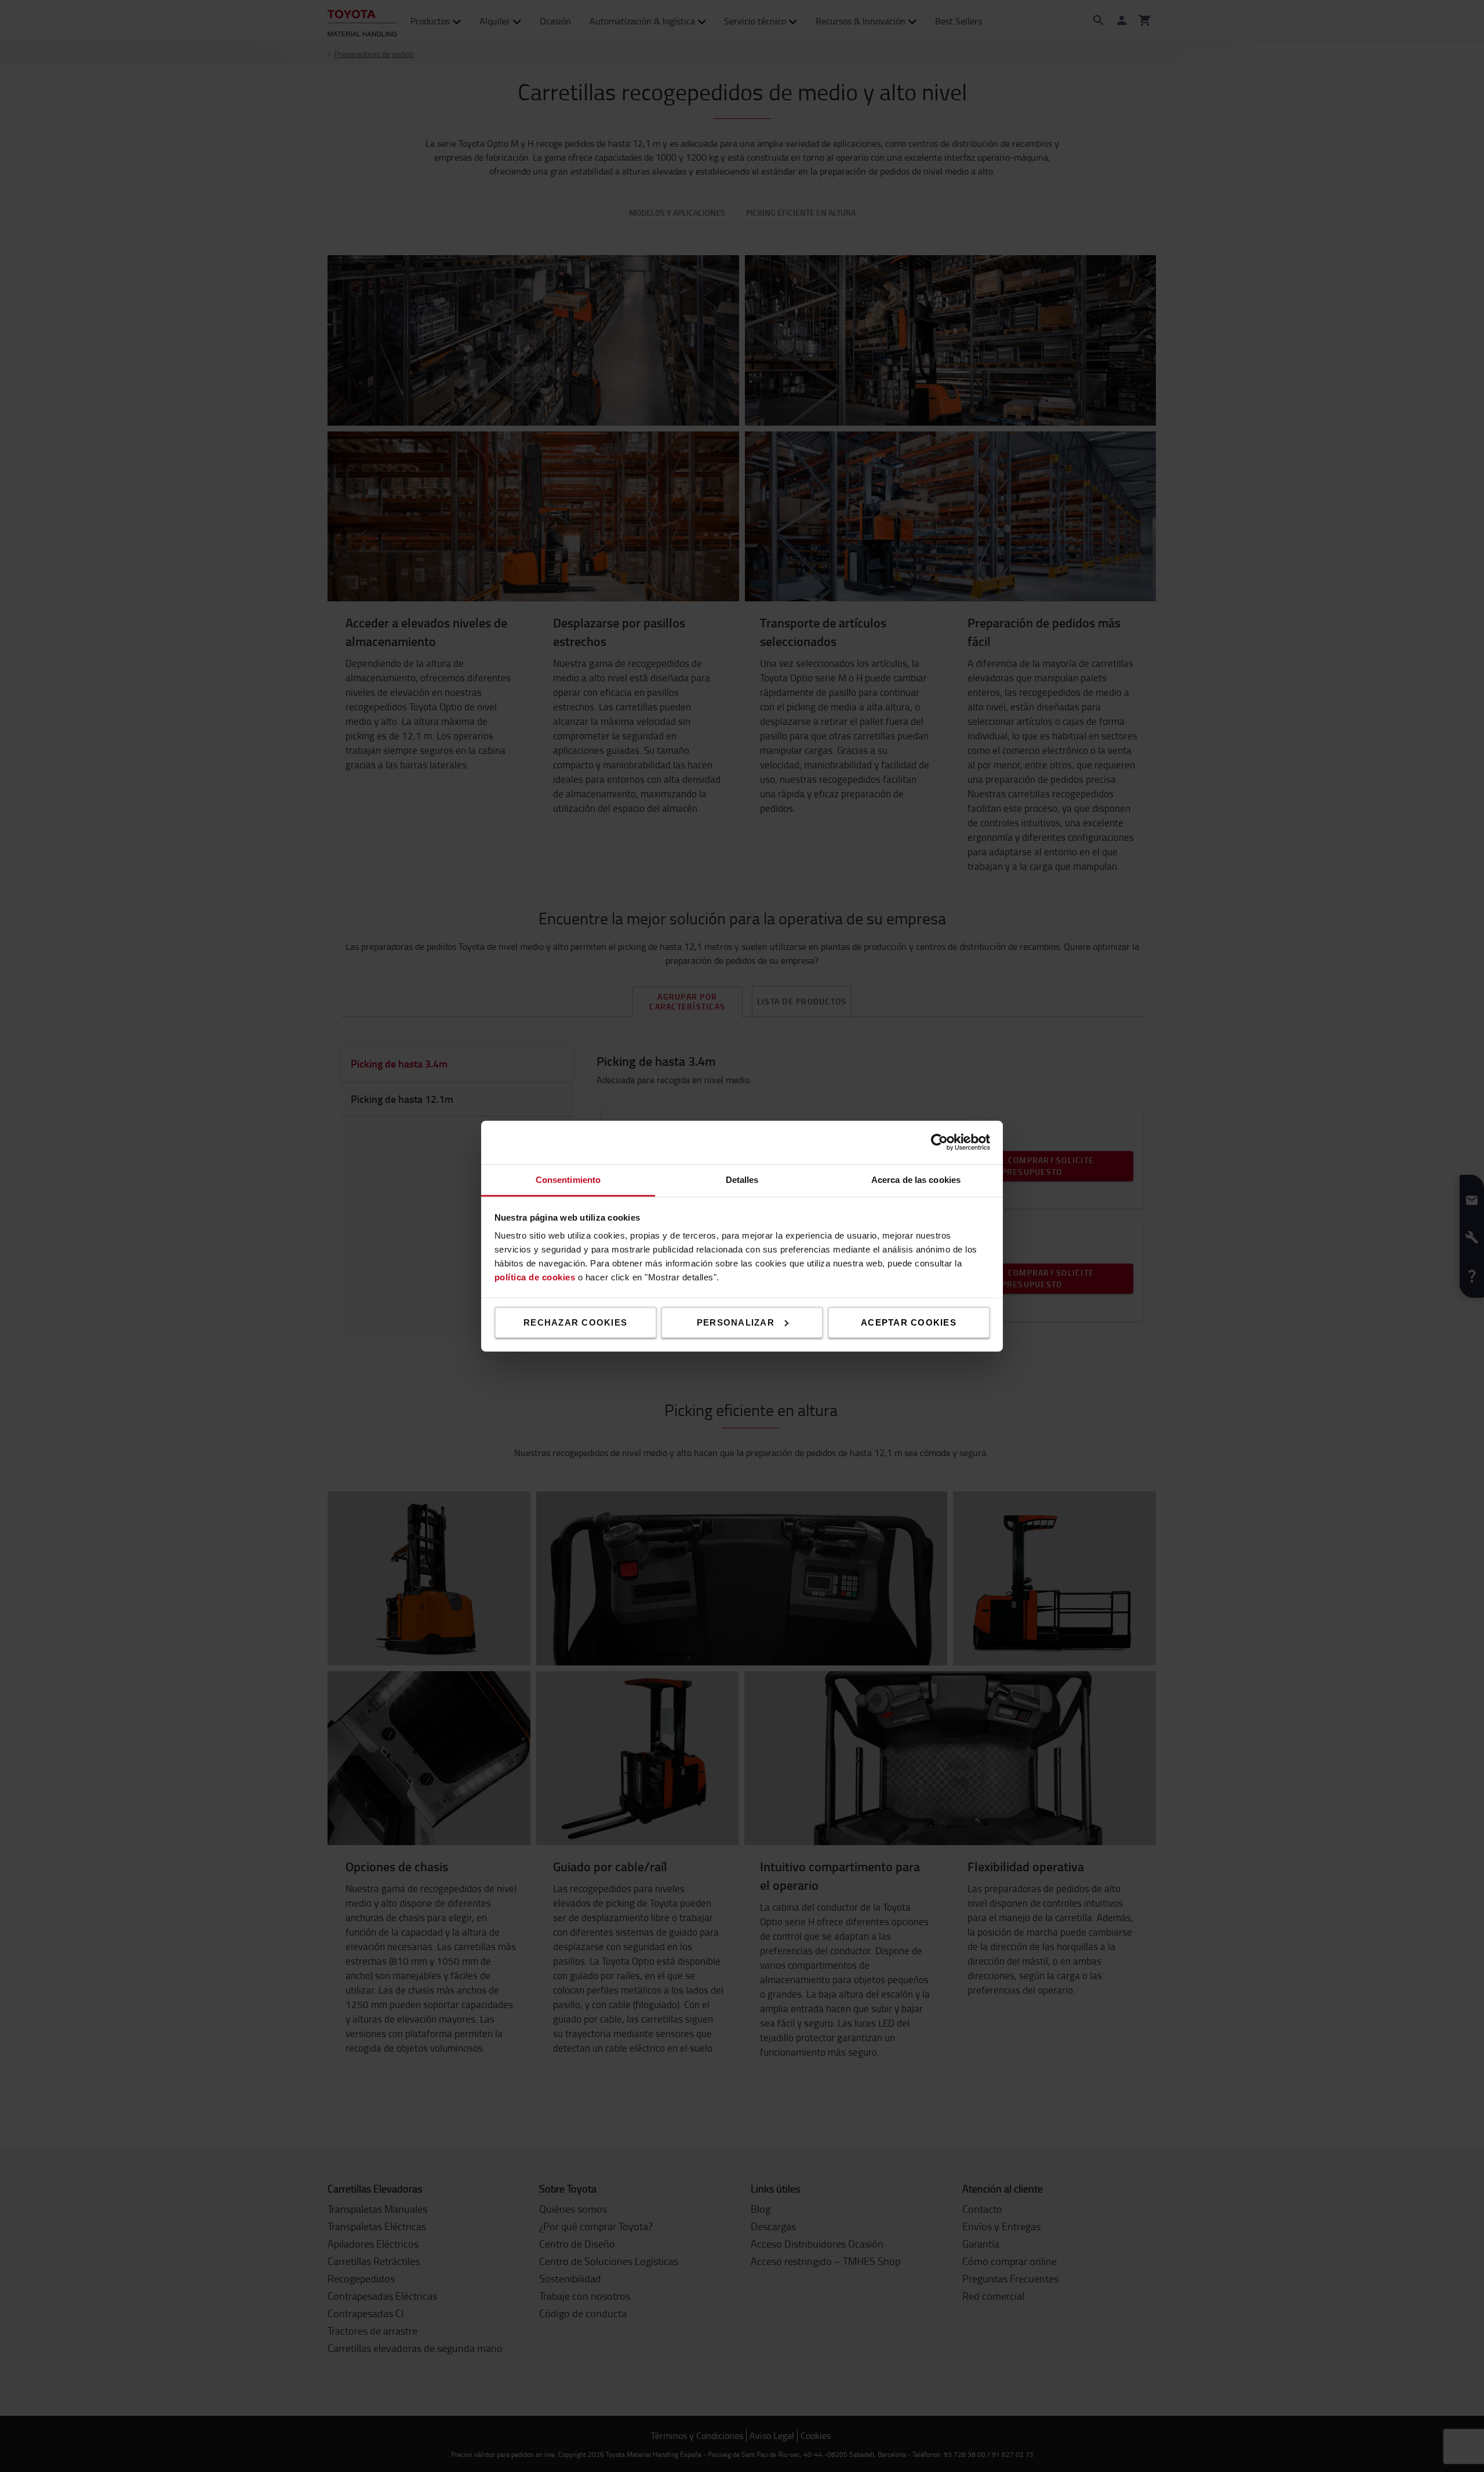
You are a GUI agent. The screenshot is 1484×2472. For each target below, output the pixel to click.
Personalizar (736, 1322)
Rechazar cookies (575, 1322)
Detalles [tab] (742, 1179)
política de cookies (535, 1277)
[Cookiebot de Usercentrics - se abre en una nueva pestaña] (939, 1142)
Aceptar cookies (909, 1322)
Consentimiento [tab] (568, 1179)
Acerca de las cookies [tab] (916, 1179)
